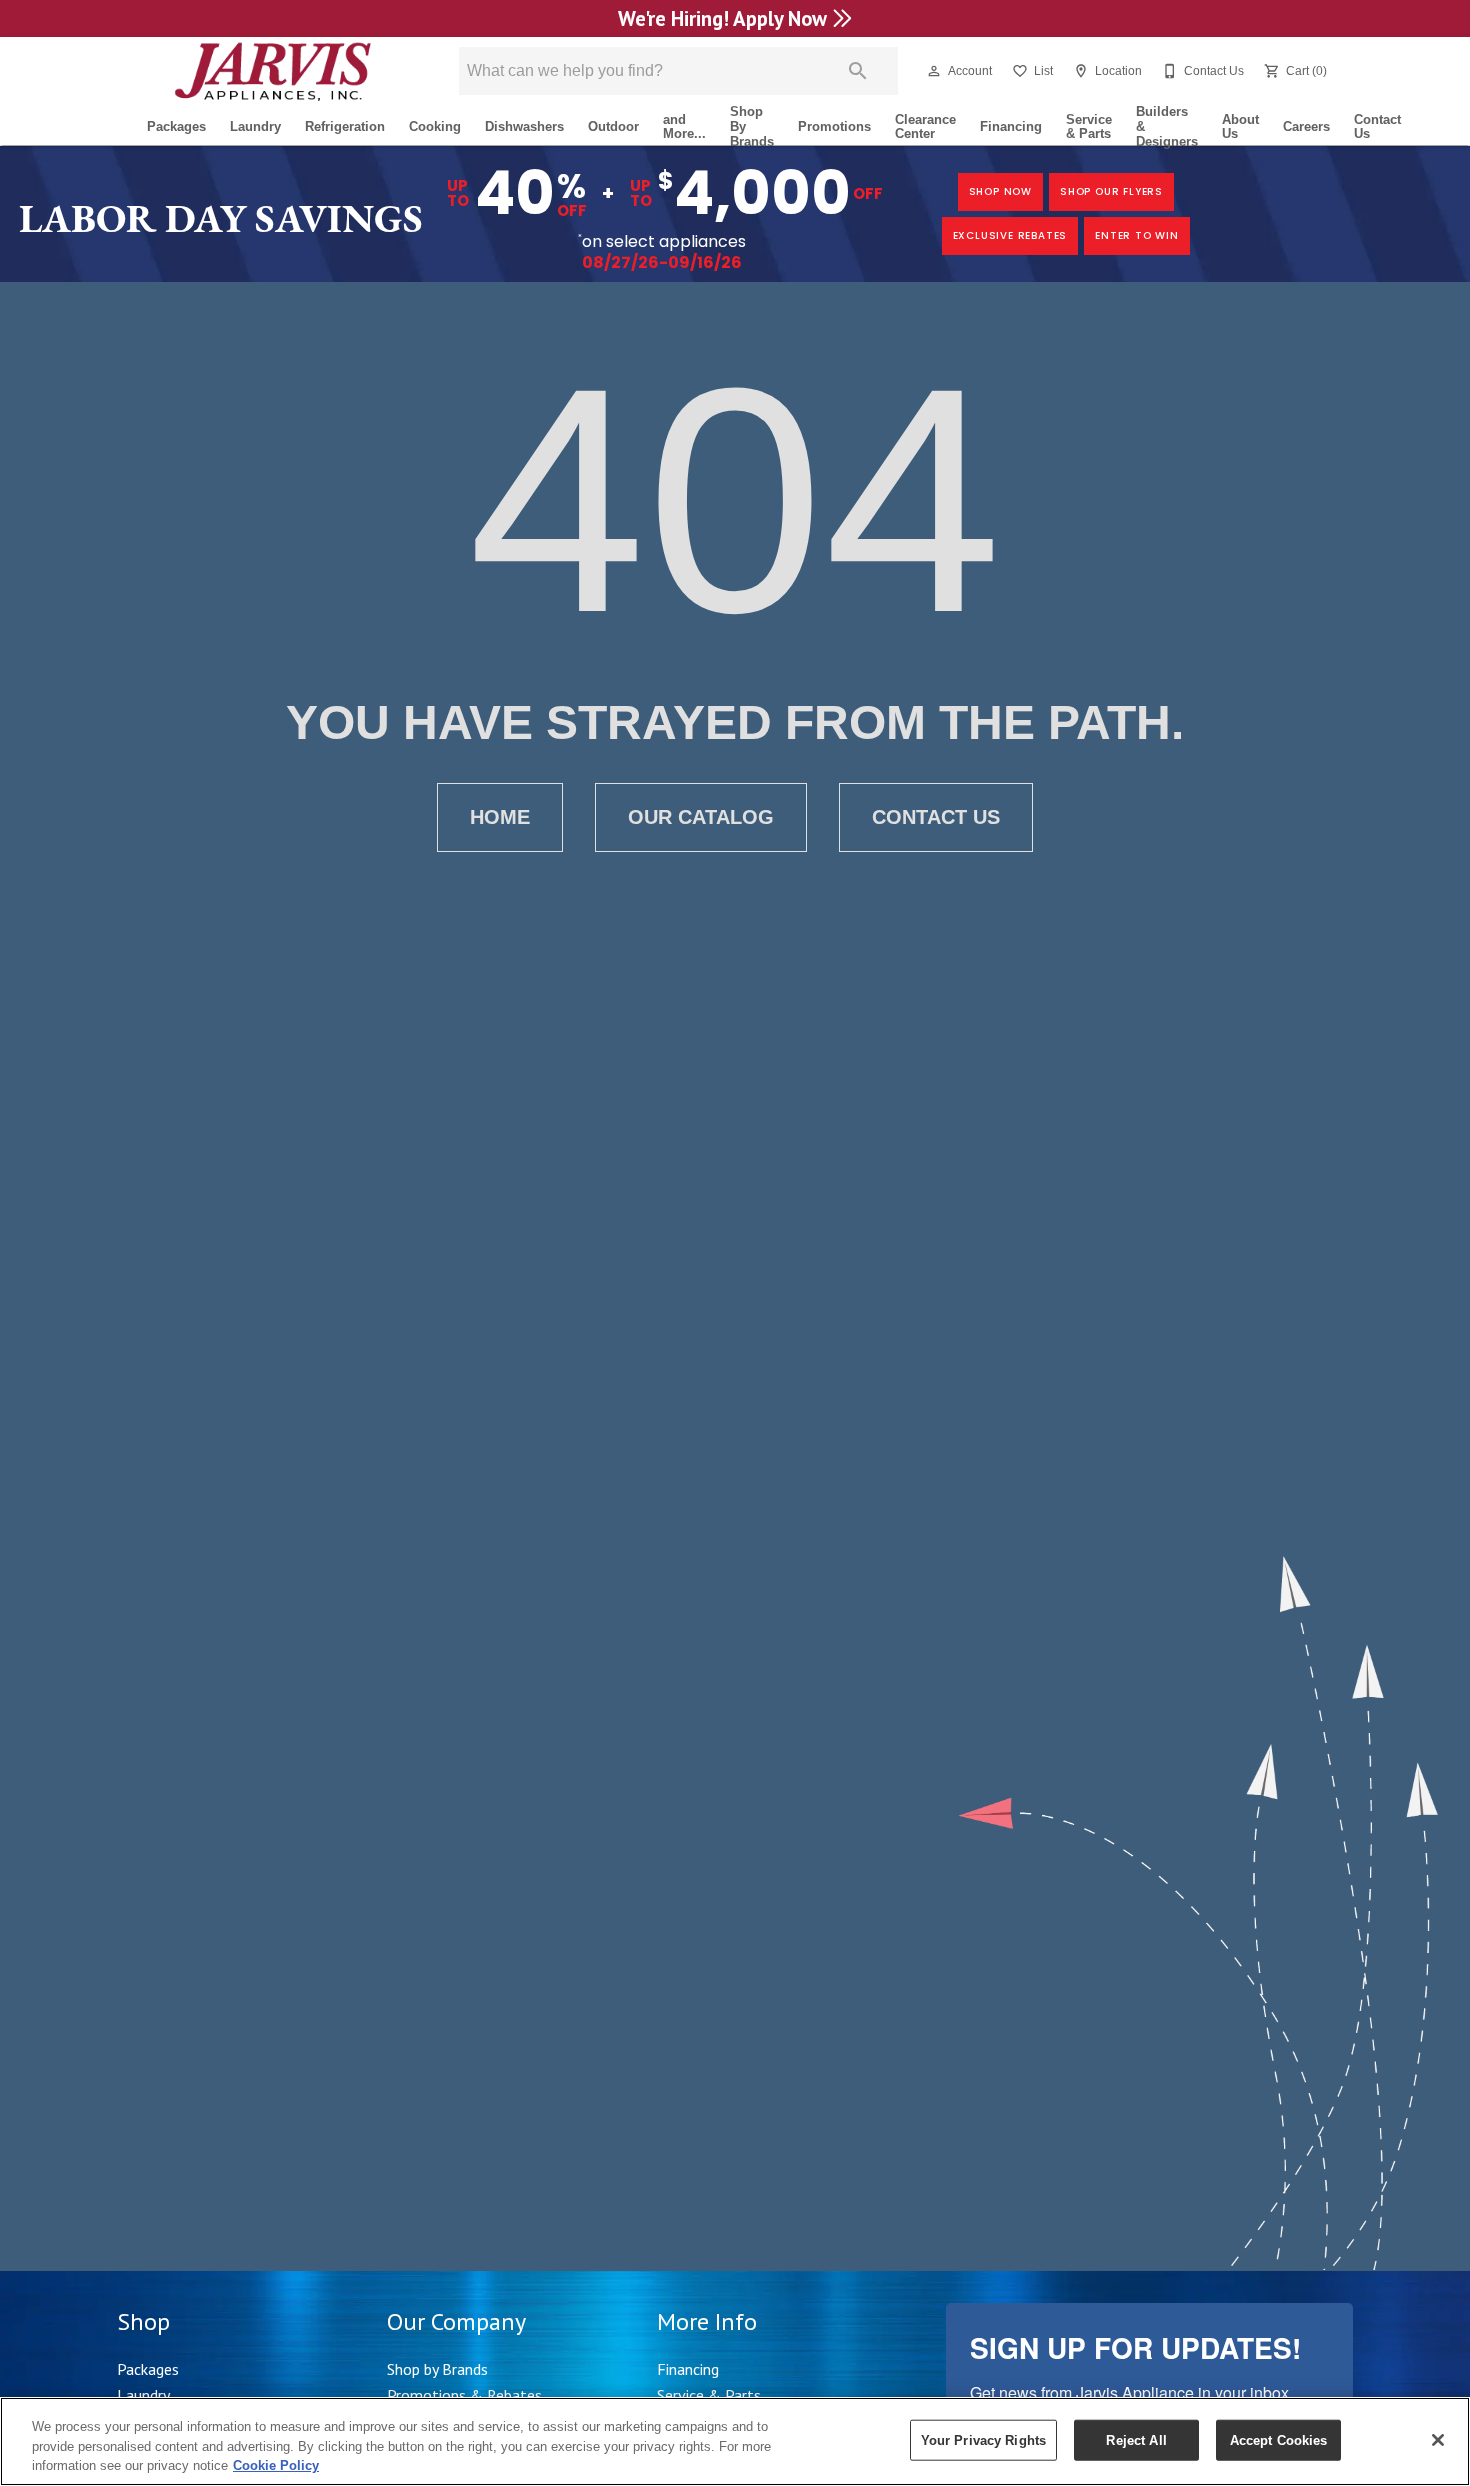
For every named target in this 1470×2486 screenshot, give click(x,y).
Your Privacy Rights (983, 2439)
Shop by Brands (437, 2369)
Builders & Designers (1167, 127)
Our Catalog (701, 817)
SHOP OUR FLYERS (1111, 191)
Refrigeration (345, 126)
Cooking (435, 126)
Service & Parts (1089, 127)
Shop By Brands (752, 127)
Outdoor (613, 126)
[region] (735, 2441)
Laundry (255, 126)
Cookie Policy (276, 2465)
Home (500, 817)
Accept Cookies (1279, 2439)
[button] (934, 71)
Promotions (834, 126)
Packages (176, 126)
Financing (1011, 126)
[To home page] (272, 71)
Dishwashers (524, 126)
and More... (684, 127)
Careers (1306, 126)
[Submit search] (858, 71)
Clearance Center (925, 127)
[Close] (1438, 2440)
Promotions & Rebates (464, 2395)
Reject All (1136, 2439)
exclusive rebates (1010, 235)
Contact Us (1377, 127)
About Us (1240, 127)
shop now (1000, 191)
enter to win (1137, 235)
